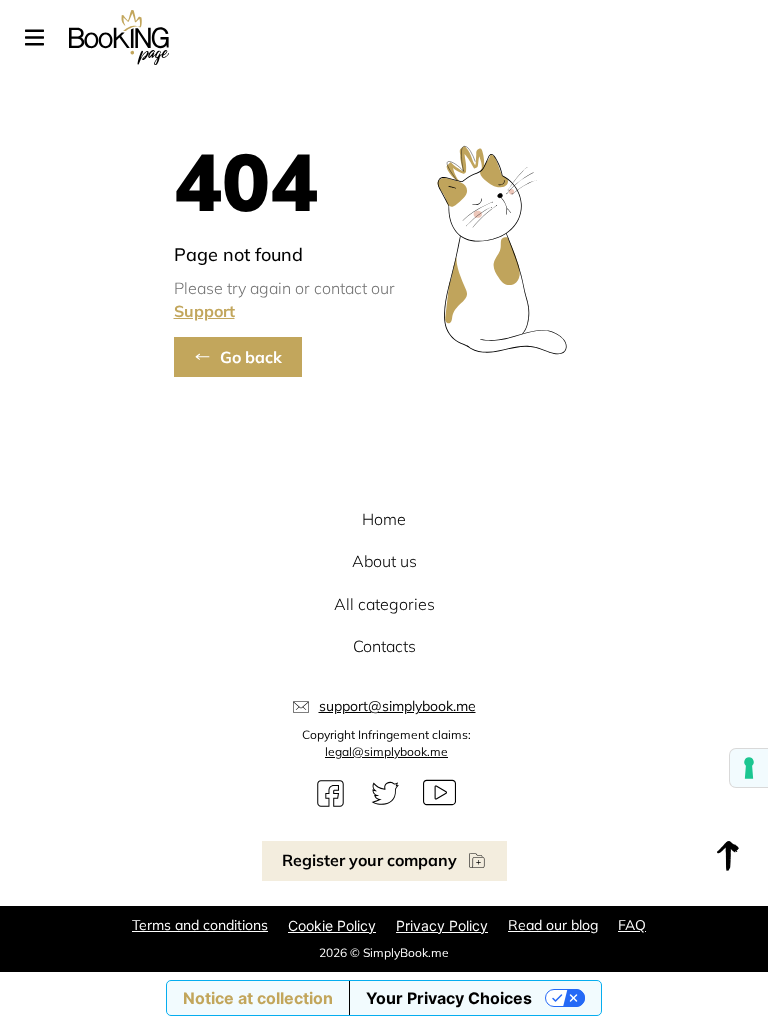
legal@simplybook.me (386, 751)
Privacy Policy (442, 925)
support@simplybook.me (397, 706)
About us (384, 561)
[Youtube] (439, 793)
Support (204, 311)
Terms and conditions (200, 925)
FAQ (632, 925)
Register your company (369, 860)
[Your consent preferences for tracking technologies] (749, 768)
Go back (251, 357)
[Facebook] (330, 793)
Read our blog (553, 925)
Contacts (384, 646)
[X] (385, 793)
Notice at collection (258, 998)
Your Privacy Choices (449, 998)
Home (384, 519)
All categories (384, 604)
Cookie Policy (332, 925)
